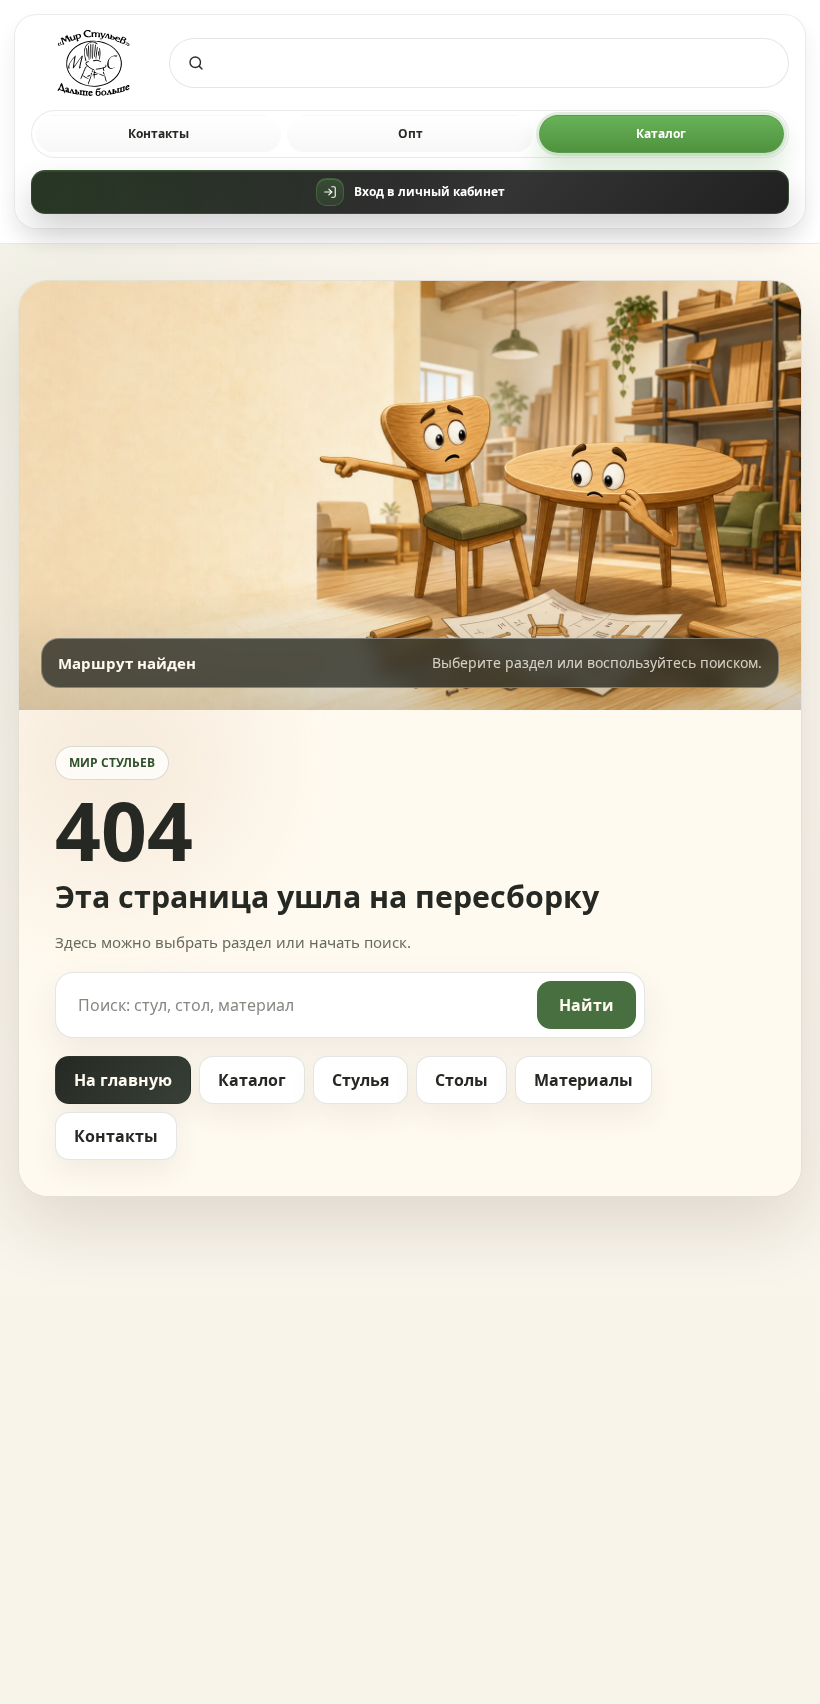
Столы (461, 1080)
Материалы (583, 1080)
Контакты (158, 133)
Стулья (360, 1080)
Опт (410, 133)
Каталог (661, 133)
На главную (123, 1080)
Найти (586, 1005)
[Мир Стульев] (94, 63)
